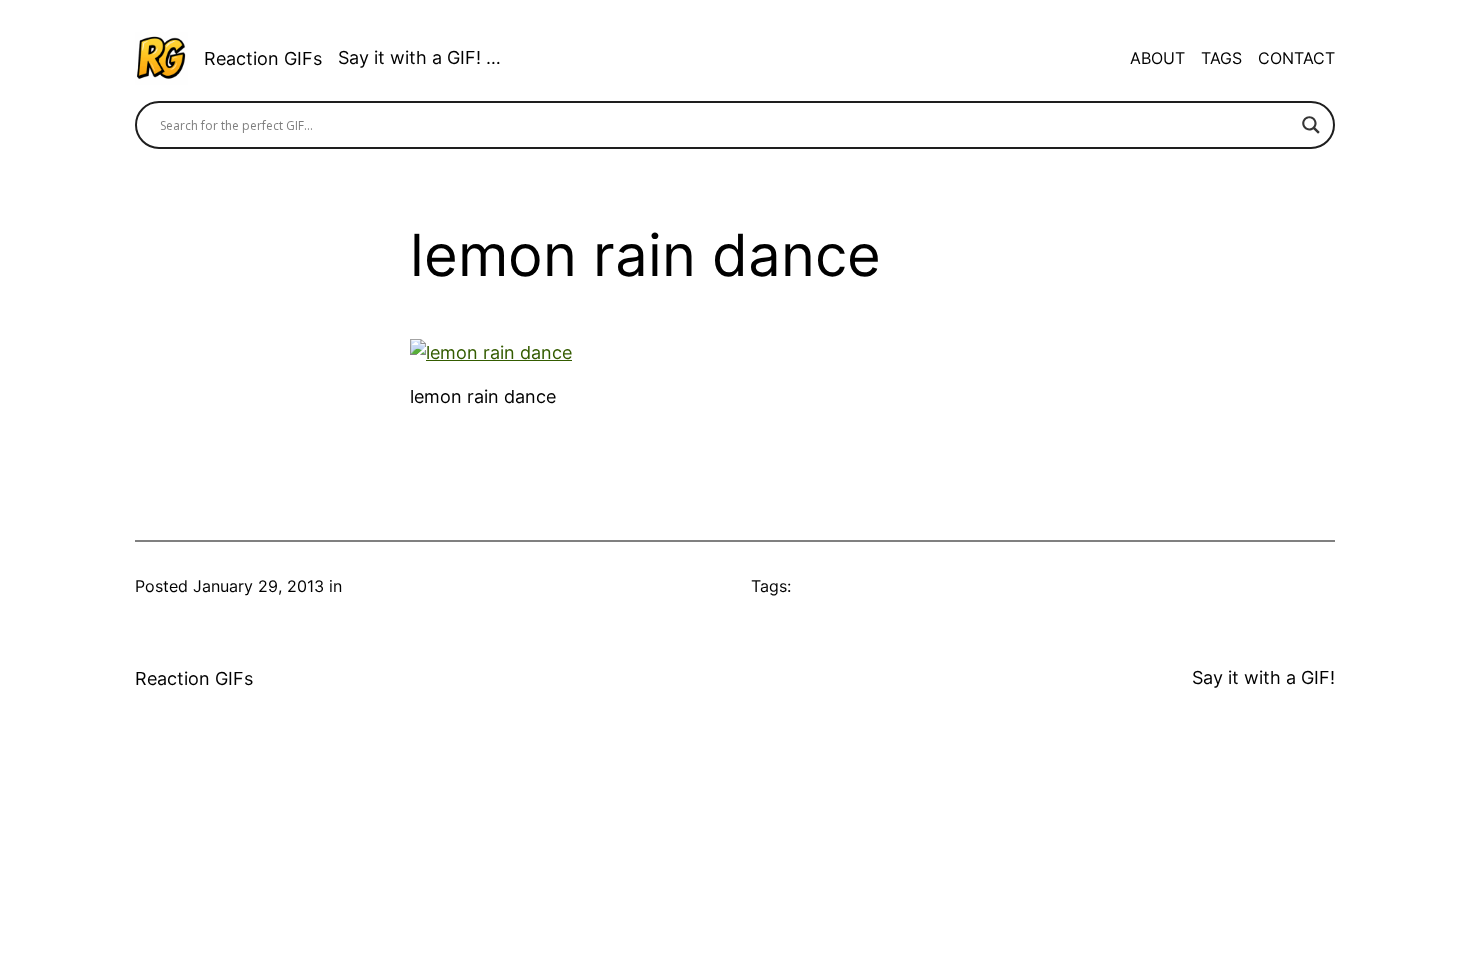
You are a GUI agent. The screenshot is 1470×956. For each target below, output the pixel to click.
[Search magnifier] (1311, 125)
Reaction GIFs (263, 58)
